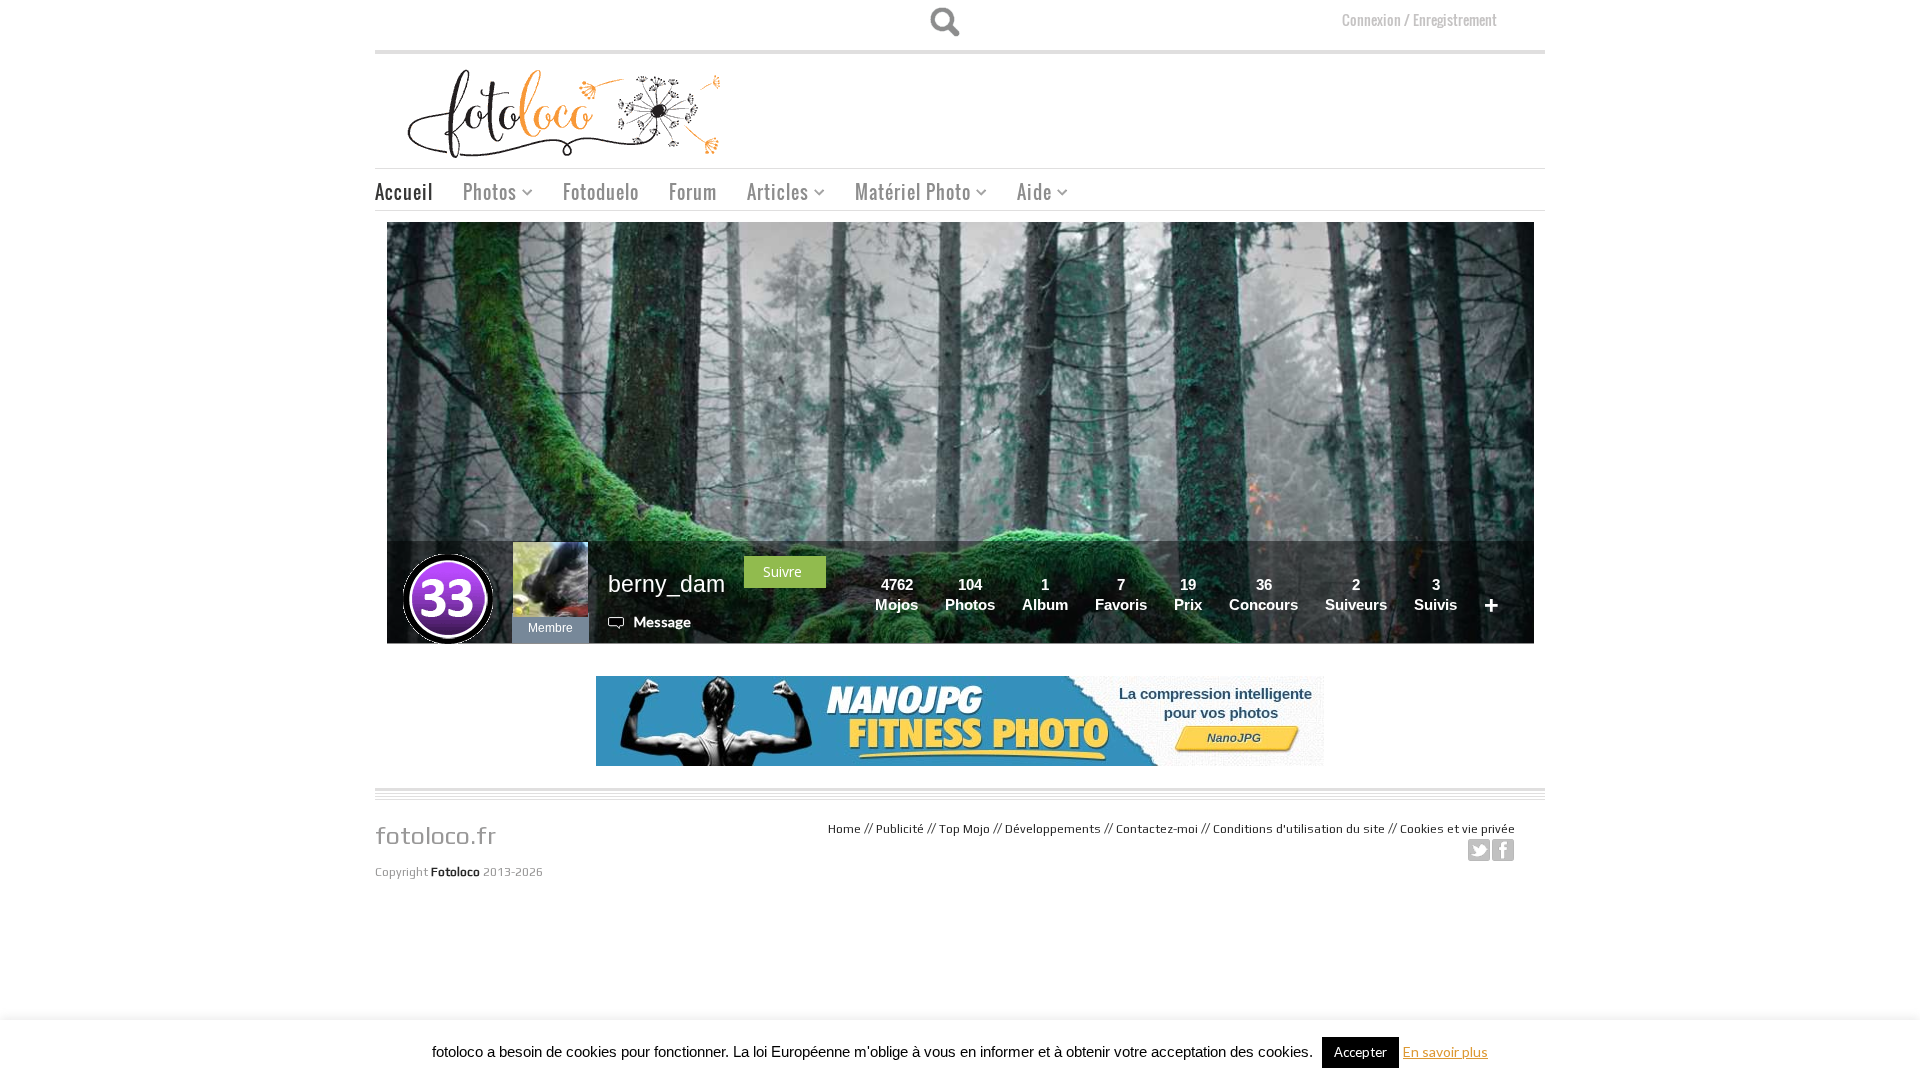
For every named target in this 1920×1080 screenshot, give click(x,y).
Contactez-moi (1157, 829)
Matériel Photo (905, 194)
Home (844, 829)
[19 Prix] (1208, 584)
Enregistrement (1455, 19)
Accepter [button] (1360, 1052)
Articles (770, 194)
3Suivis (1435, 594)
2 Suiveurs (1356, 594)
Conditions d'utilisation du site (1299, 829)
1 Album (1045, 594)
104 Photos (970, 594)
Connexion (1371, 19)
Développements (1053, 829)
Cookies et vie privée (1457, 829)
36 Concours (1263, 594)
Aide (1027, 194)
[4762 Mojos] (924, 584)
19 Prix (1188, 594)
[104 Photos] (1001, 584)
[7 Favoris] (1153, 584)
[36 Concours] (1304, 584)
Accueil (404, 192)
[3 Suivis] (1463, 584)
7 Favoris (1121, 594)
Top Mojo (964, 829)
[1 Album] (1074, 584)
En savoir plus (1445, 1051)
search (944, 22)
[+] (1505, 584)
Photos (482, 194)
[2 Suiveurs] (1393, 584)
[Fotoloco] (566, 112)
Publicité (900, 829)
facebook (1503, 850)
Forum (693, 192)
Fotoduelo (601, 192)
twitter (1479, 850)
